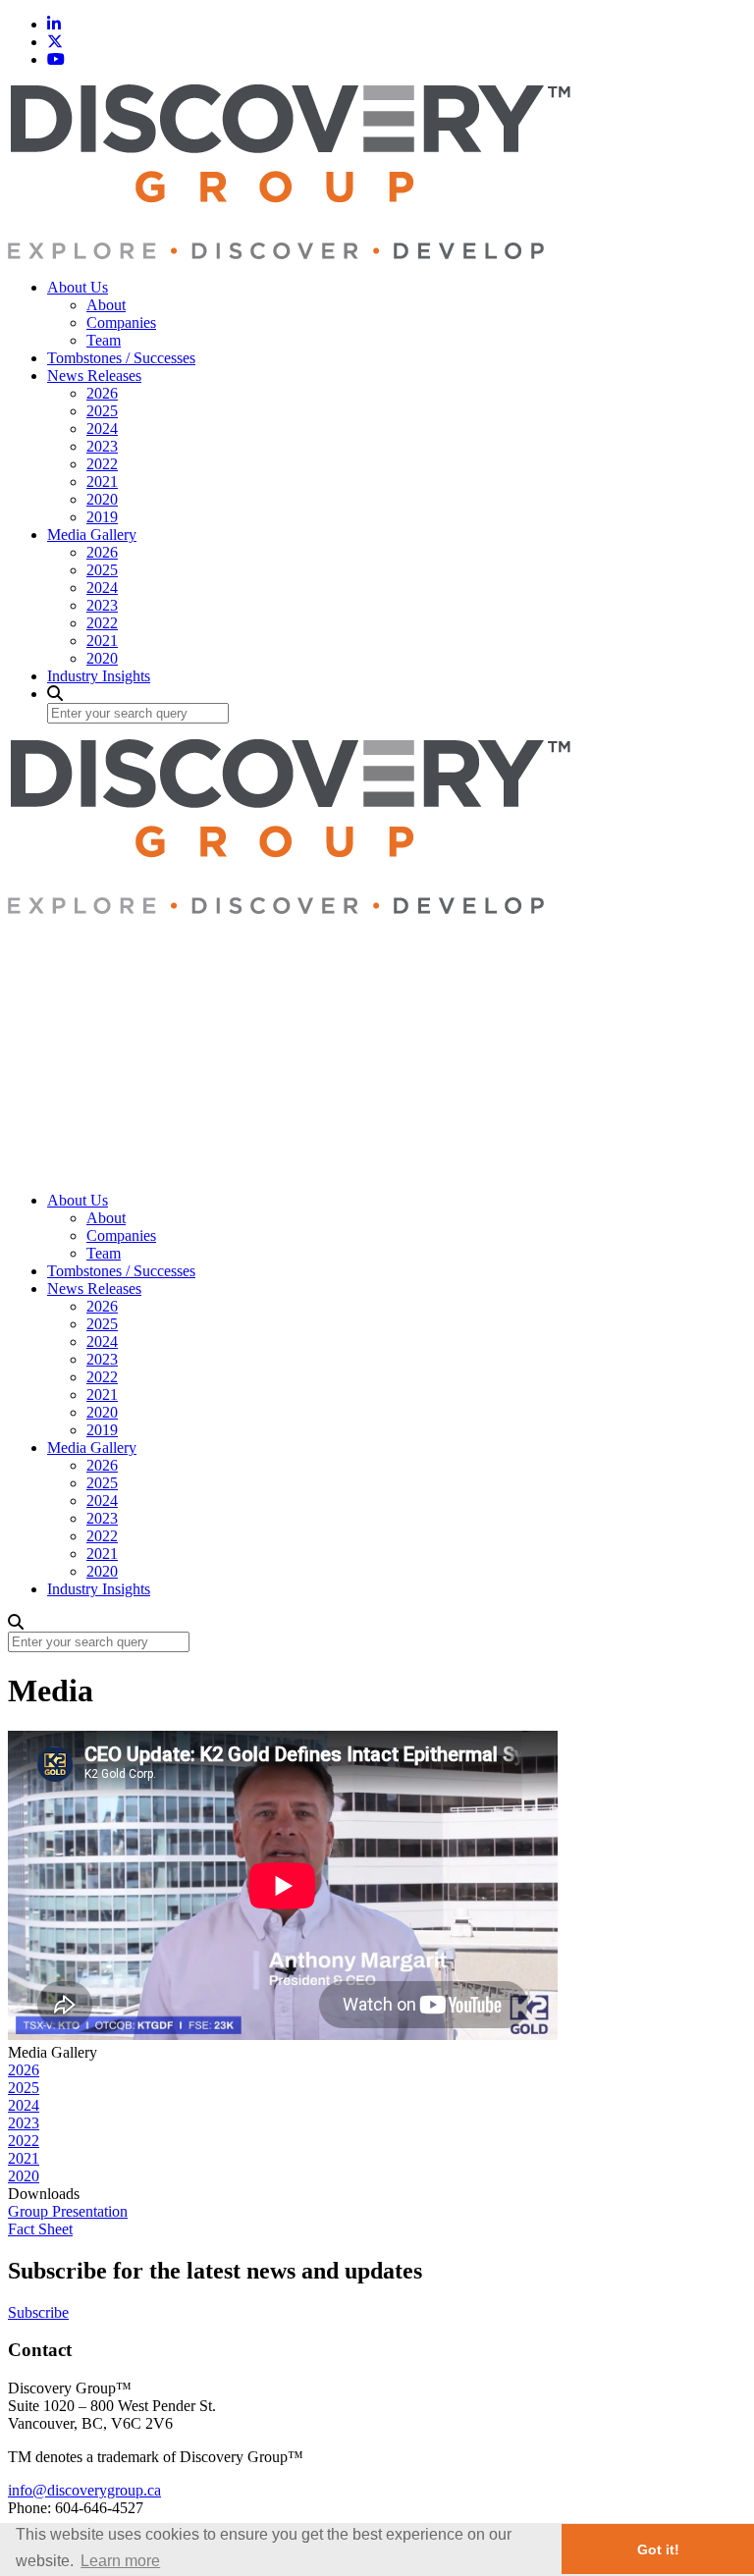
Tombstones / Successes (121, 358)
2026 (102, 393)
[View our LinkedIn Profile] (54, 24)
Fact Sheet (40, 2229)
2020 (102, 499)
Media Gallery (92, 535)
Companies (121, 322)
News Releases (94, 376)
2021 (102, 482)
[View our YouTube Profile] (56, 59)
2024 (102, 429)
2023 (102, 446)
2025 (102, 411)
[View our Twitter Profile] (55, 42)
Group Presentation (68, 2211)
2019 (102, 517)
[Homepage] (289, 254)
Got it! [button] (658, 2549)
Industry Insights (99, 676)
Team (104, 340)
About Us (78, 287)
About (106, 305)
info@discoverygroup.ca (84, 2490)
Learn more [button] (120, 2561)
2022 (102, 464)
